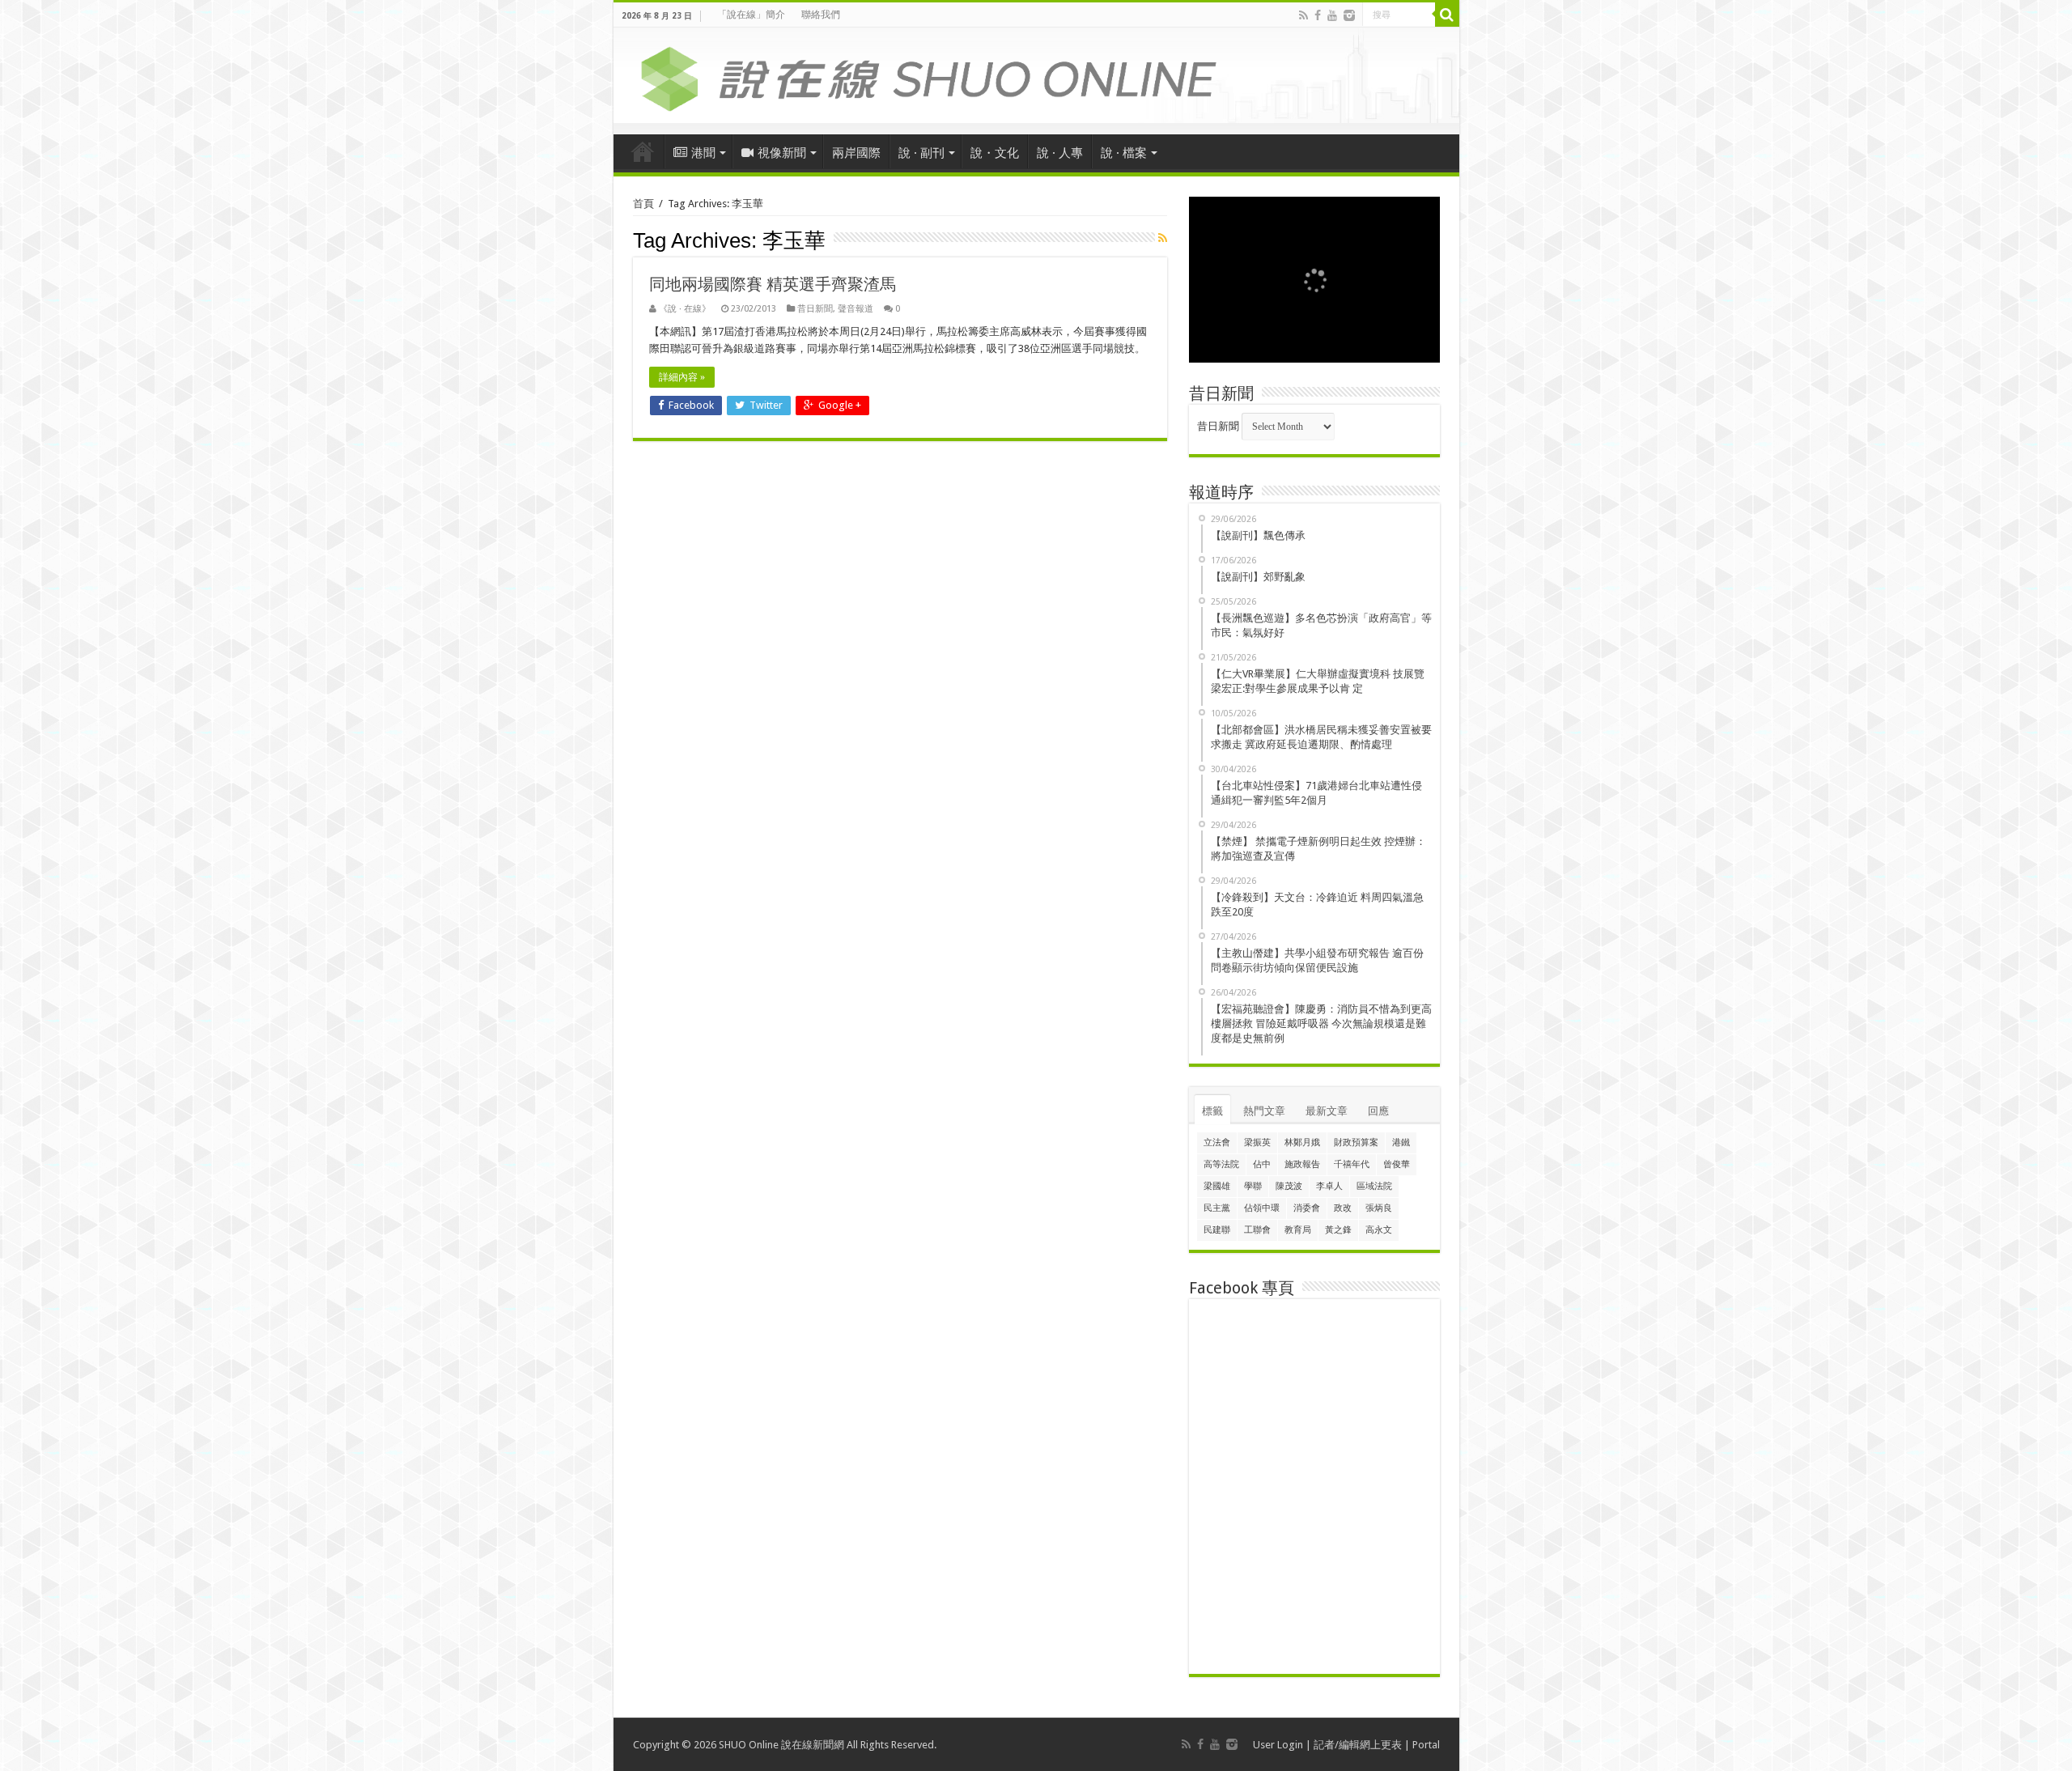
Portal (1426, 1745)
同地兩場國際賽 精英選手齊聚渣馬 (773, 284)
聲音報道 (856, 309)
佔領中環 (1262, 1208)
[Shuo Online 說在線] (1036, 76)
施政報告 (1302, 1164)
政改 (1343, 1208)
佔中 (1262, 1164)
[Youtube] (1332, 15)
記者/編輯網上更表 (1358, 1745)
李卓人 (1329, 1186)
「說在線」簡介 (751, 15)
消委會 (1307, 1208)
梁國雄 (1217, 1186)
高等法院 (1221, 1164)
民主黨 (1217, 1208)
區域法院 (1374, 1186)
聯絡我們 (821, 15)
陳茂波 (1289, 1186)
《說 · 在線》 (685, 309)
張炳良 (1379, 1208)
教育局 (1298, 1230)
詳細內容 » (682, 377)
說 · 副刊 (921, 153)
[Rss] (1303, 15)
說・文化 (995, 153)
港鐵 (1401, 1142)
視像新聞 (782, 153)
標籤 (1212, 1111)
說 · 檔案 (1124, 153)
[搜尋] (1447, 15)
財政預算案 (1356, 1142)
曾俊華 (1397, 1164)
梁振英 (1257, 1142)
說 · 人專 (1060, 153)
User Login (1278, 1745)
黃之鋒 (1338, 1230)
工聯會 (1257, 1230)
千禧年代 (1352, 1164)
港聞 (703, 153)
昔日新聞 (815, 309)
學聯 (1253, 1186)
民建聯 (1217, 1230)
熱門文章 (1264, 1111)
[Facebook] (1318, 15)
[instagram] (1349, 15)
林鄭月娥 (1302, 1142)
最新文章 (1327, 1111)
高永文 (1379, 1230)
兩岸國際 (856, 153)
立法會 (1217, 1142)
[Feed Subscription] (1163, 238)
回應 (1378, 1111)
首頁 (643, 151)
